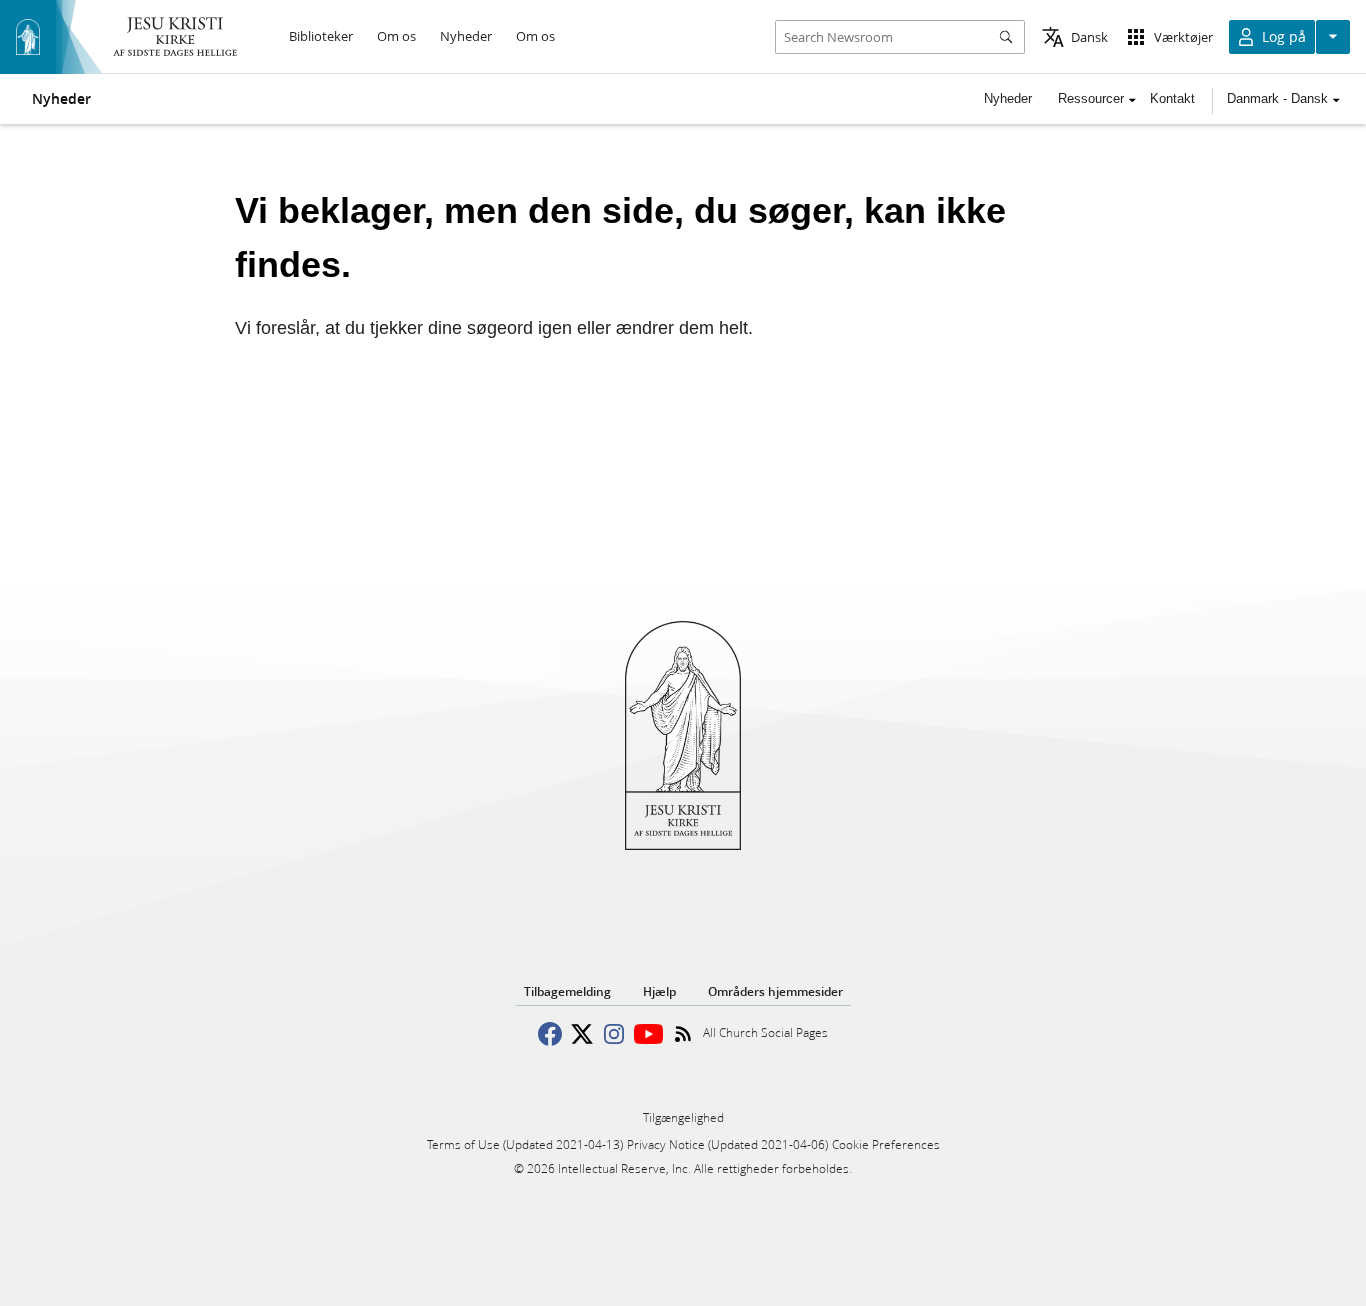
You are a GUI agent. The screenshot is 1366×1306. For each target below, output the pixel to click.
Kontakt (1172, 98)
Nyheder (61, 99)
